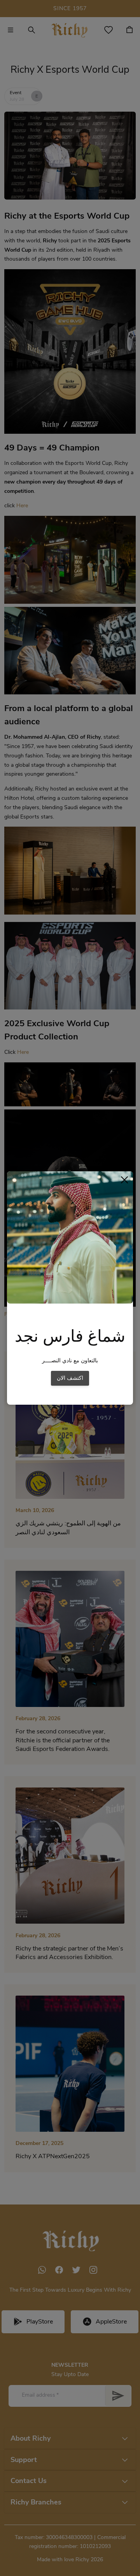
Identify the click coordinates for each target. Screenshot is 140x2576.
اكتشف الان (70, 1378)
